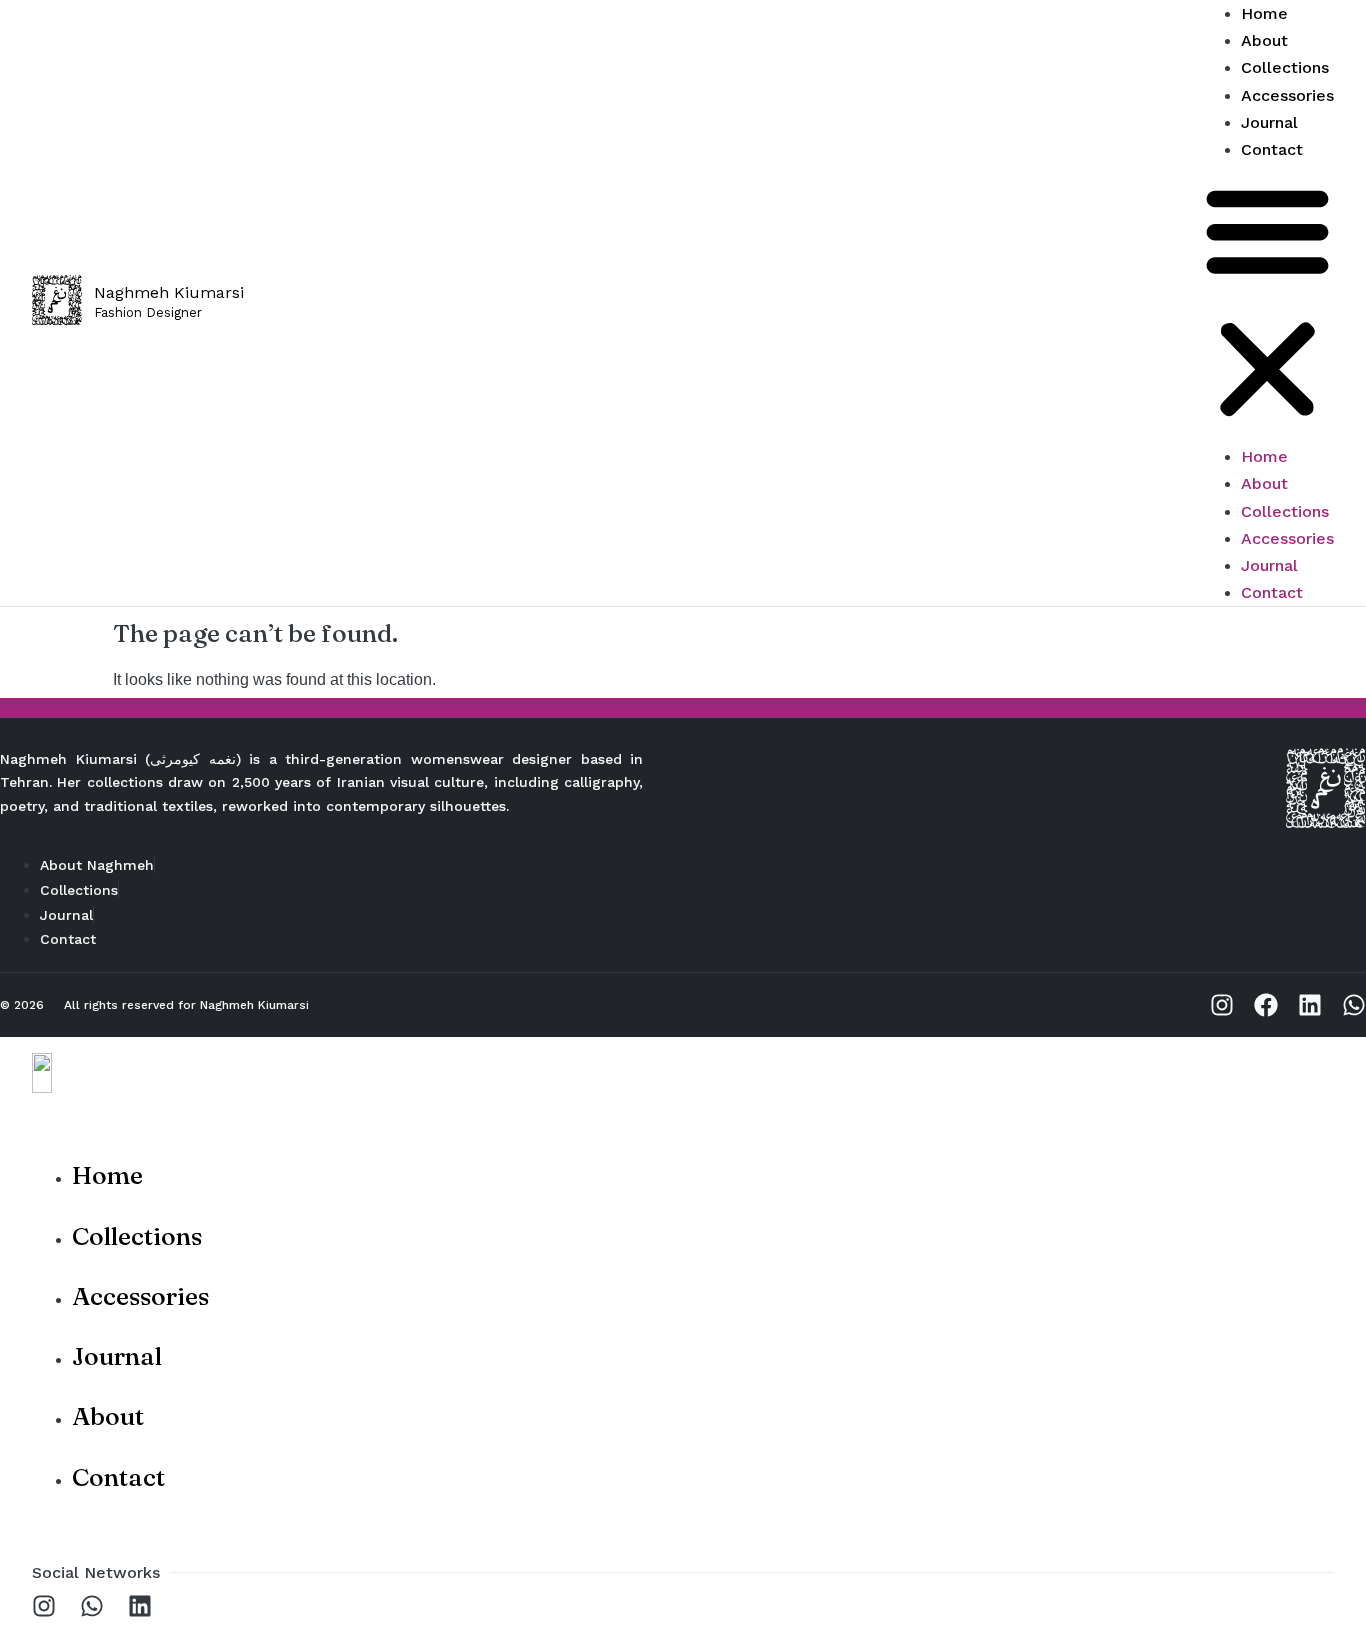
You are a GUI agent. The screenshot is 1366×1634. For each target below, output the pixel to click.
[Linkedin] (1310, 1005)
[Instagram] (1222, 1005)
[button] (1267, 303)
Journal (1269, 565)
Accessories (1287, 538)
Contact (1272, 149)
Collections (1285, 511)
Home (1264, 456)
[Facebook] (1266, 1005)
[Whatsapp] (1354, 1005)
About (1264, 483)
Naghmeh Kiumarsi (254, 1005)
